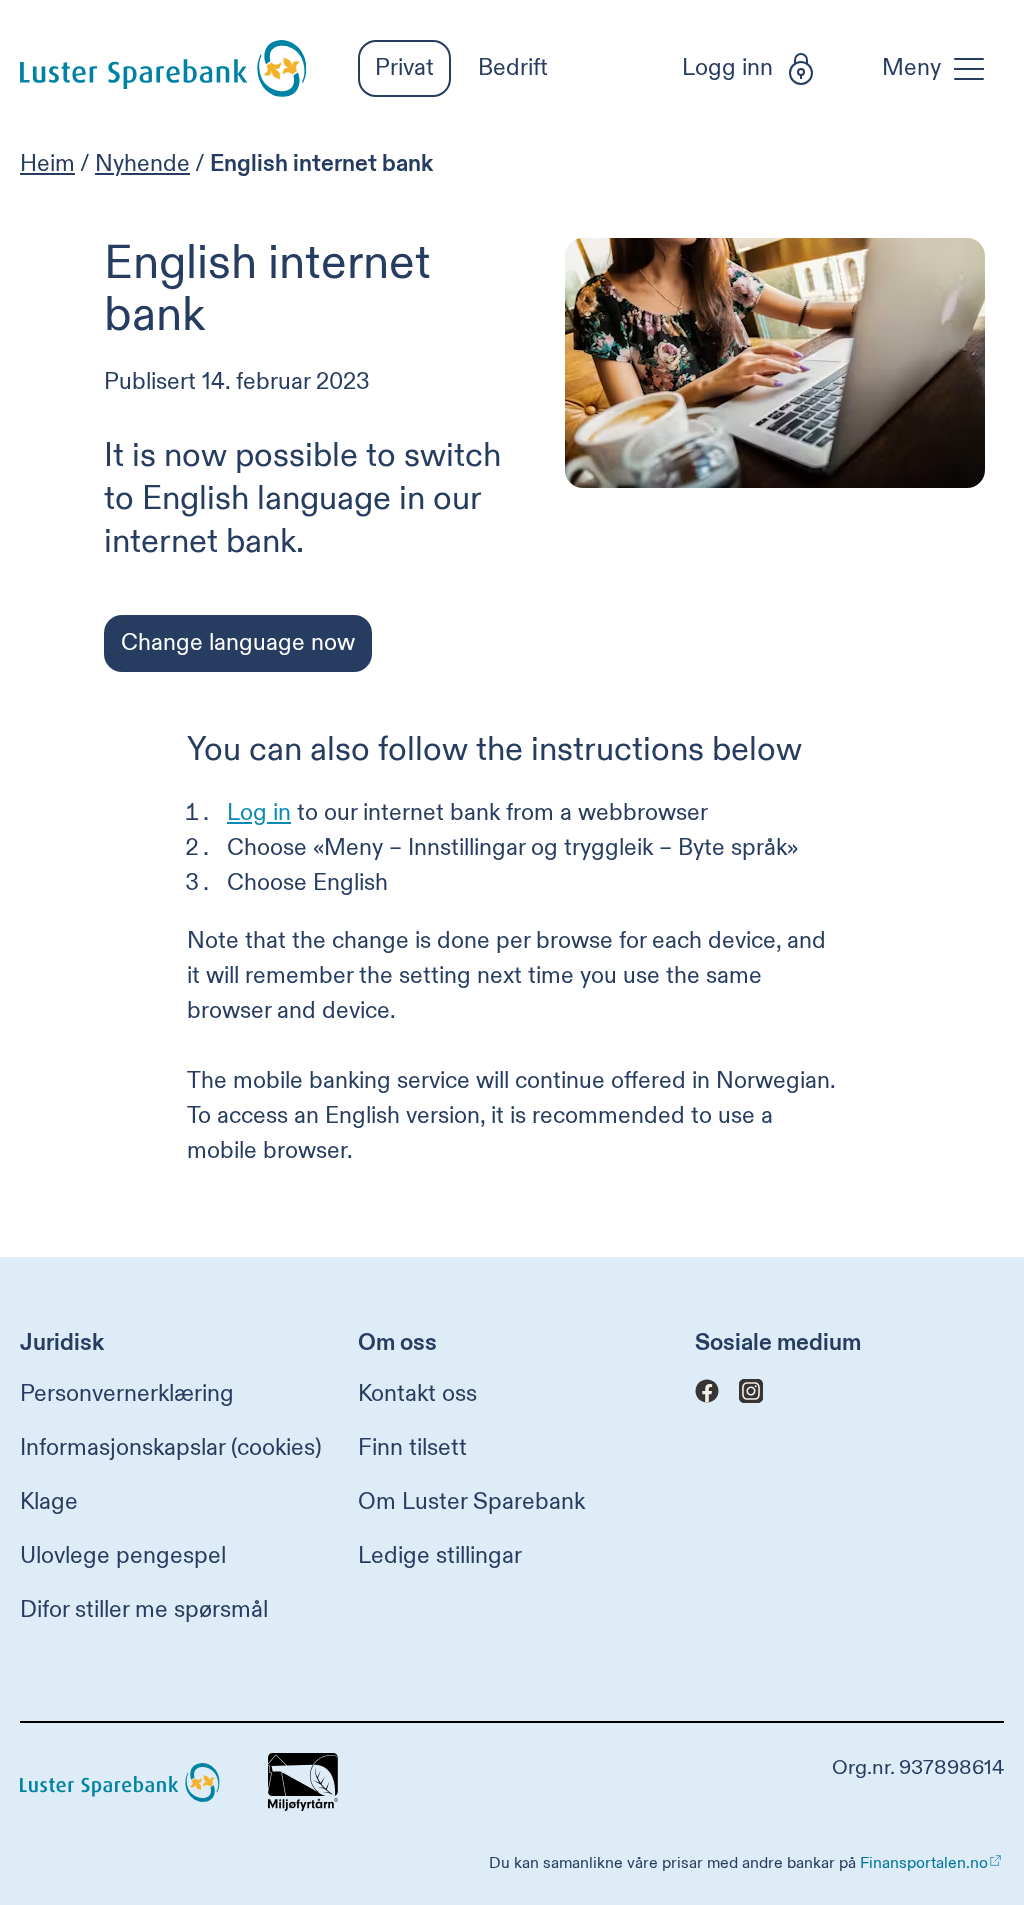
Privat (404, 67)
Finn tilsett (412, 1447)
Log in (259, 812)
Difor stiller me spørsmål (144, 1609)
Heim (47, 163)
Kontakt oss (417, 1393)
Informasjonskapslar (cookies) (171, 1447)
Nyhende (142, 163)
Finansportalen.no (924, 1863)
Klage (49, 1501)
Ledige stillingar (440, 1555)
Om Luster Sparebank (471, 1501)
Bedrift (513, 67)
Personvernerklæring (127, 1393)
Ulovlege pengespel (123, 1555)
